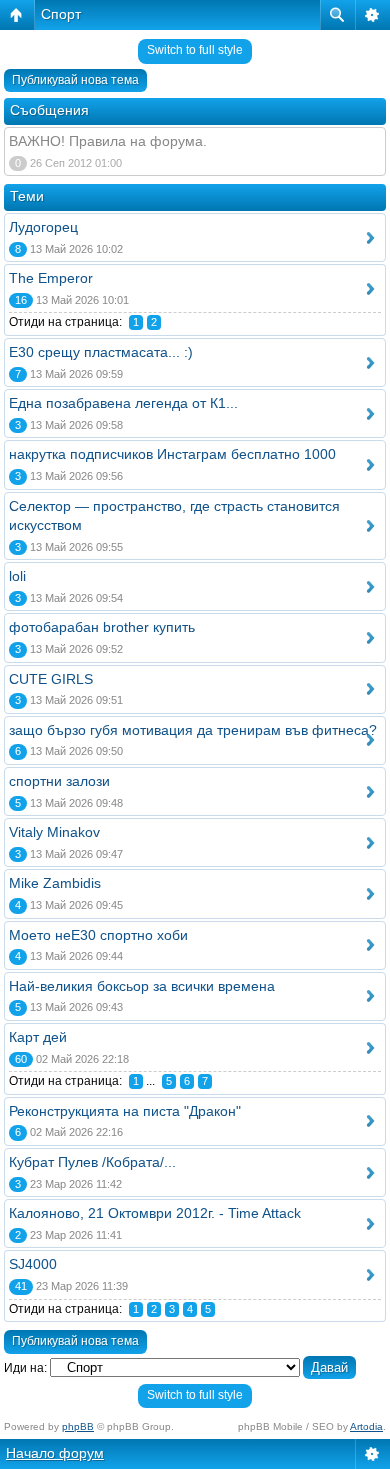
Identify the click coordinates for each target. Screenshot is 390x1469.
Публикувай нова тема (75, 80)
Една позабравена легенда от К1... (123, 403)
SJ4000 (33, 1264)
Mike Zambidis (55, 883)
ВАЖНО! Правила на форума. (108, 141)
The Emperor (51, 278)
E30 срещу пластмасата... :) (101, 352)
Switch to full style (195, 50)
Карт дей (38, 1037)
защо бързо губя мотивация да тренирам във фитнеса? (193, 730)
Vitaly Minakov (54, 832)
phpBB (78, 1426)
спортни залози (59, 781)
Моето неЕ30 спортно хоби (98, 935)
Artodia (366, 1426)
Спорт (61, 14)
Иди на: (25, 1368)
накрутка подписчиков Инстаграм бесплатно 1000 (172, 454)
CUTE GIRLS (51, 679)
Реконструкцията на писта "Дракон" (125, 1111)
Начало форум (55, 1453)
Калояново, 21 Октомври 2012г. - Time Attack (155, 1213)
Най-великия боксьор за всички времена (142, 986)
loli (17, 576)
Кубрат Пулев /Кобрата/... (92, 1162)
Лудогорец (43, 227)
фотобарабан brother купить (102, 627)
